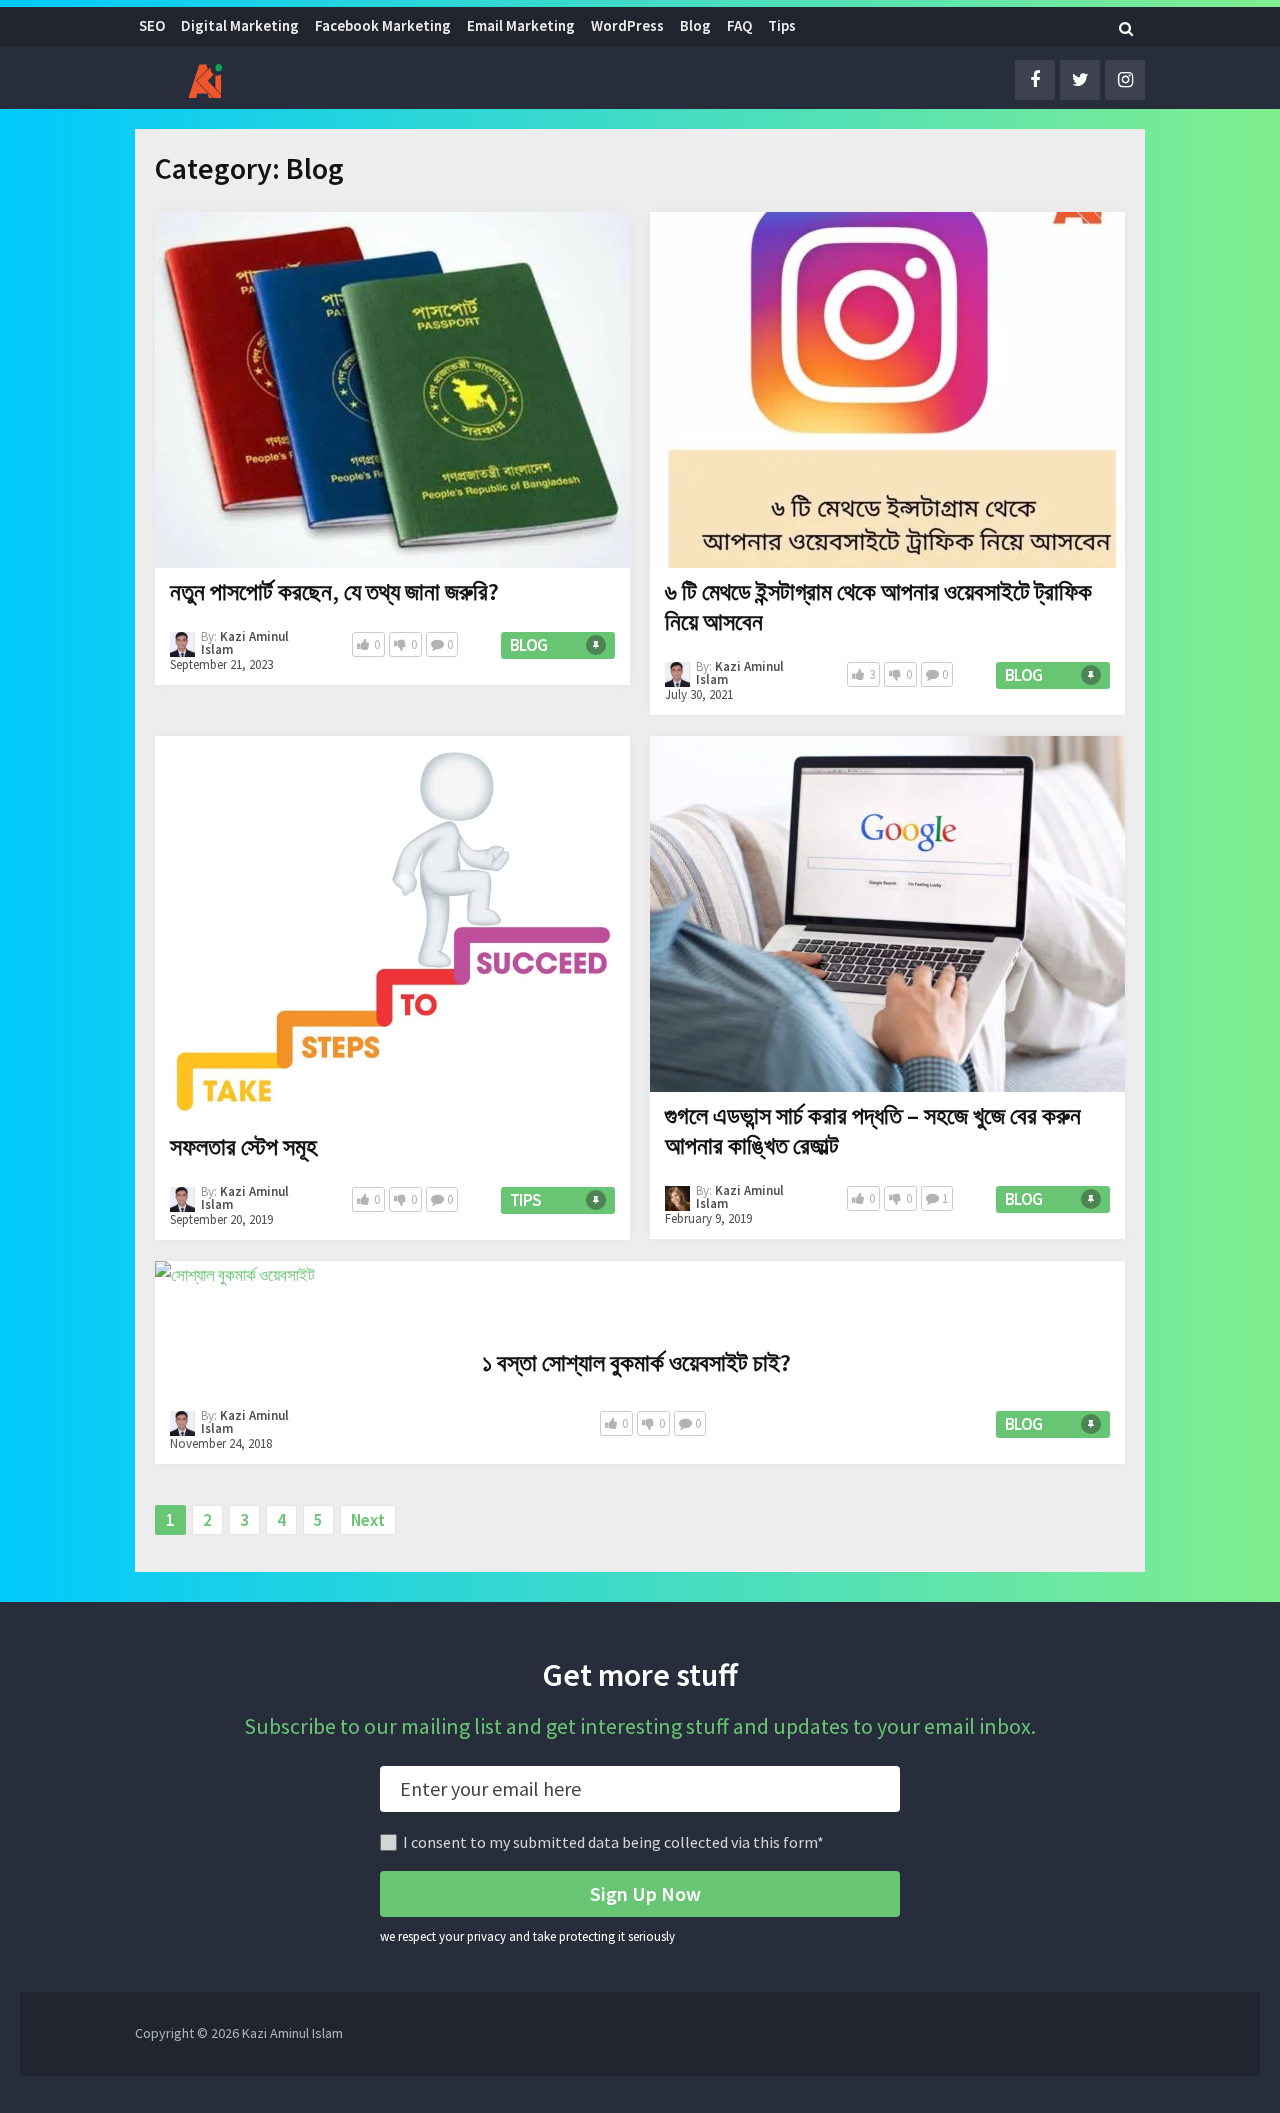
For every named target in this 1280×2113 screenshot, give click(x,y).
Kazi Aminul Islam (245, 643)
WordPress (627, 25)
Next (368, 1520)
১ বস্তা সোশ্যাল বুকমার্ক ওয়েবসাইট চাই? (636, 1362)
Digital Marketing (240, 25)
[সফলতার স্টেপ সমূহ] (392, 929)
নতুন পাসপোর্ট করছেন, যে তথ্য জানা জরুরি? (334, 591)
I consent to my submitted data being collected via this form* (613, 1842)
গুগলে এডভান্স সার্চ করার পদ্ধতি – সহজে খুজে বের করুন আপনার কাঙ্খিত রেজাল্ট (873, 1130)
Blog (695, 25)
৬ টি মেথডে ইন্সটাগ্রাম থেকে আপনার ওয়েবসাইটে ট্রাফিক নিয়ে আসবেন (878, 606)
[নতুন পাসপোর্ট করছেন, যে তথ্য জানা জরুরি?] (392, 390)
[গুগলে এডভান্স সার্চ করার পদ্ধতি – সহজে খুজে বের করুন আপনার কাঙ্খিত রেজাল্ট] (887, 914)
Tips (782, 25)
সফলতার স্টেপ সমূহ (243, 1146)
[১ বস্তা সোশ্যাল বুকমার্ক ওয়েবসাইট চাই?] (235, 1300)
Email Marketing (521, 25)
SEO (152, 25)
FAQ (739, 25)
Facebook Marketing (383, 25)
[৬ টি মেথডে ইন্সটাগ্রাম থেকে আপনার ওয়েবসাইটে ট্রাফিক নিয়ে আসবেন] (887, 390)
